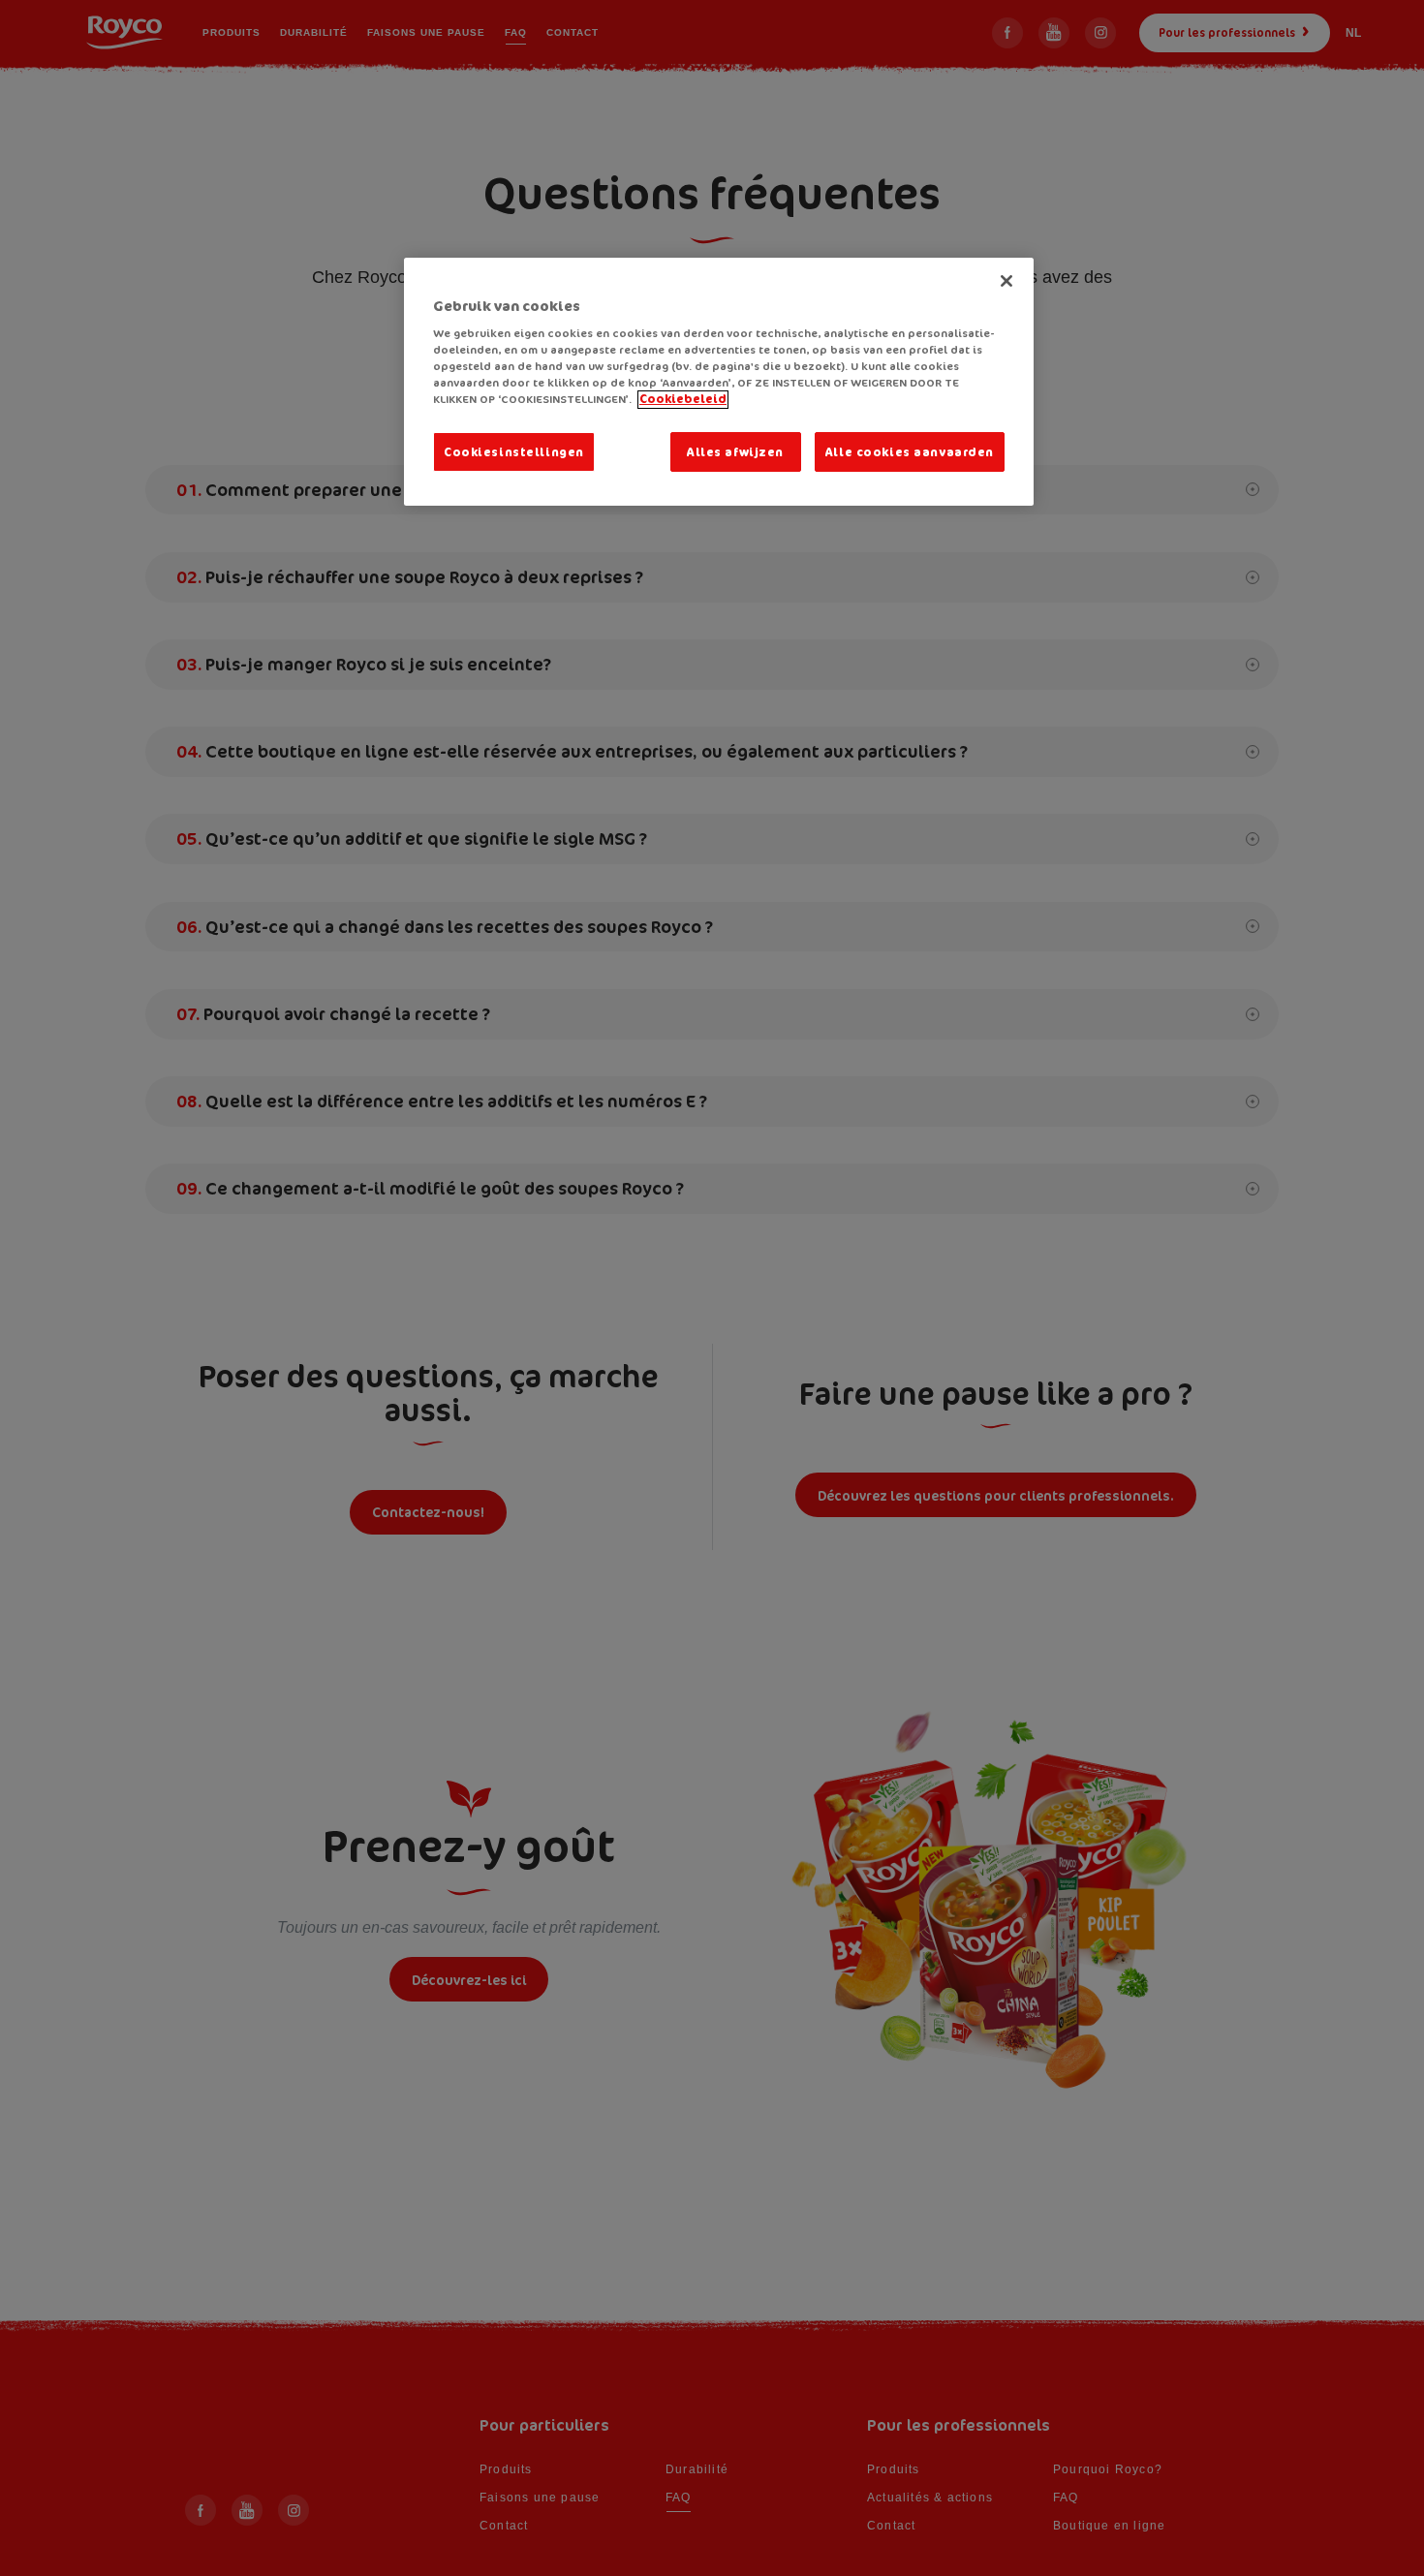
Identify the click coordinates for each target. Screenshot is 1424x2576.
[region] (719, 382)
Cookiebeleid (683, 400)
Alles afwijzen (735, 452)
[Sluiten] (1006, 281)
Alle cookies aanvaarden (910, 452)
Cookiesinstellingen (514, 452)
